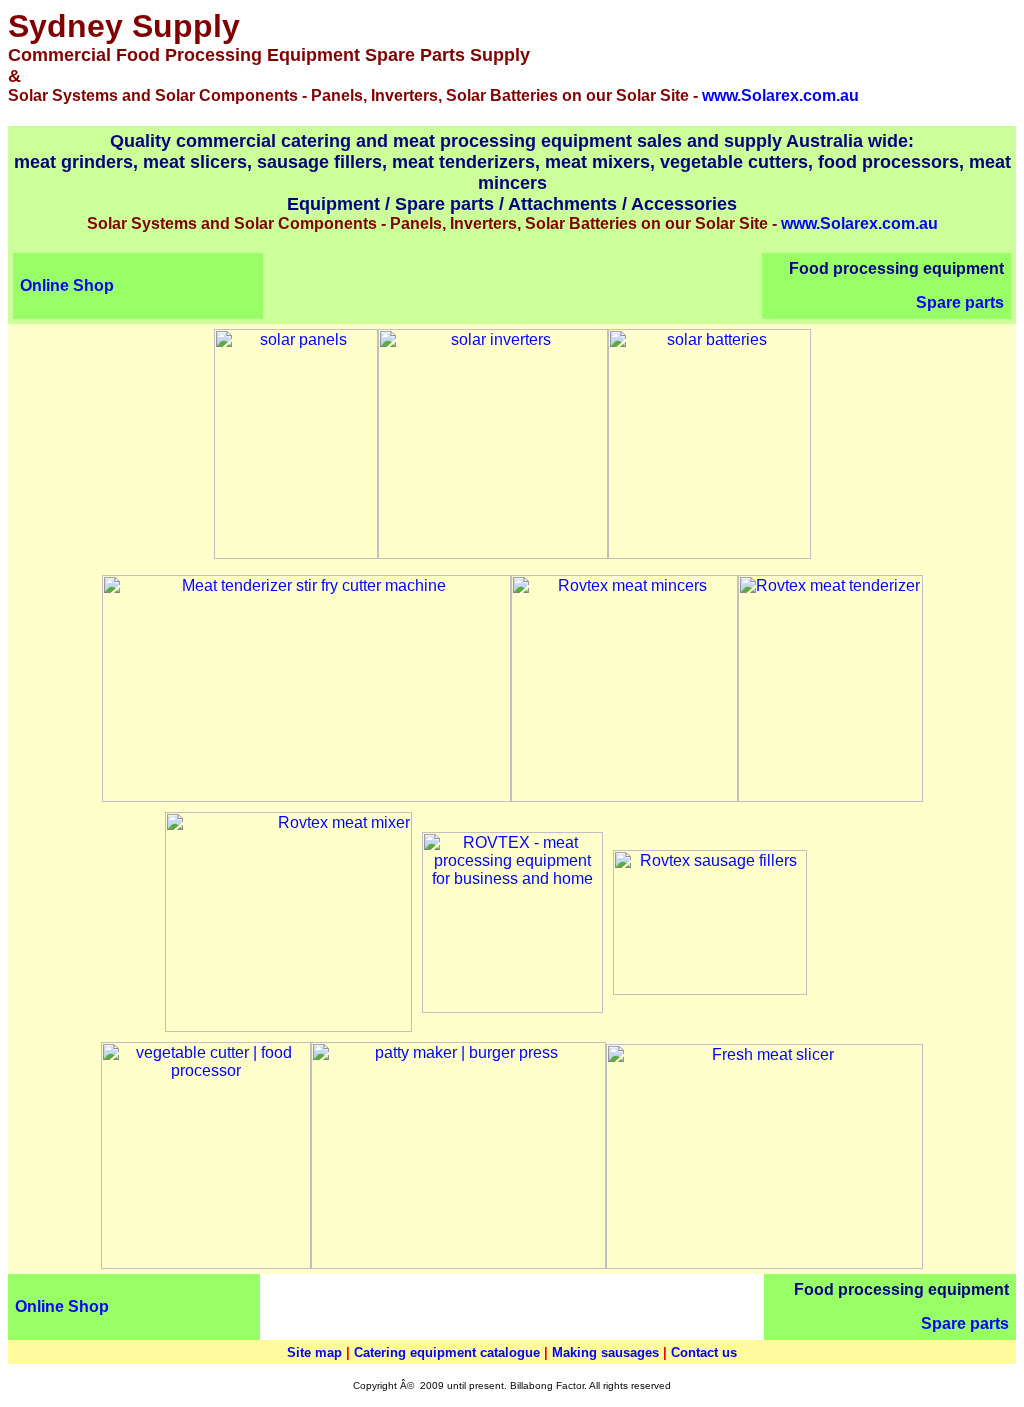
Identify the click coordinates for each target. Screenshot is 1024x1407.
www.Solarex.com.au (780, 95)
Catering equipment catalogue (447, 1352)
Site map (314, 1352)
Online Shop (67, 285)
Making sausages (605, 1352)
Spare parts (960, 302)
